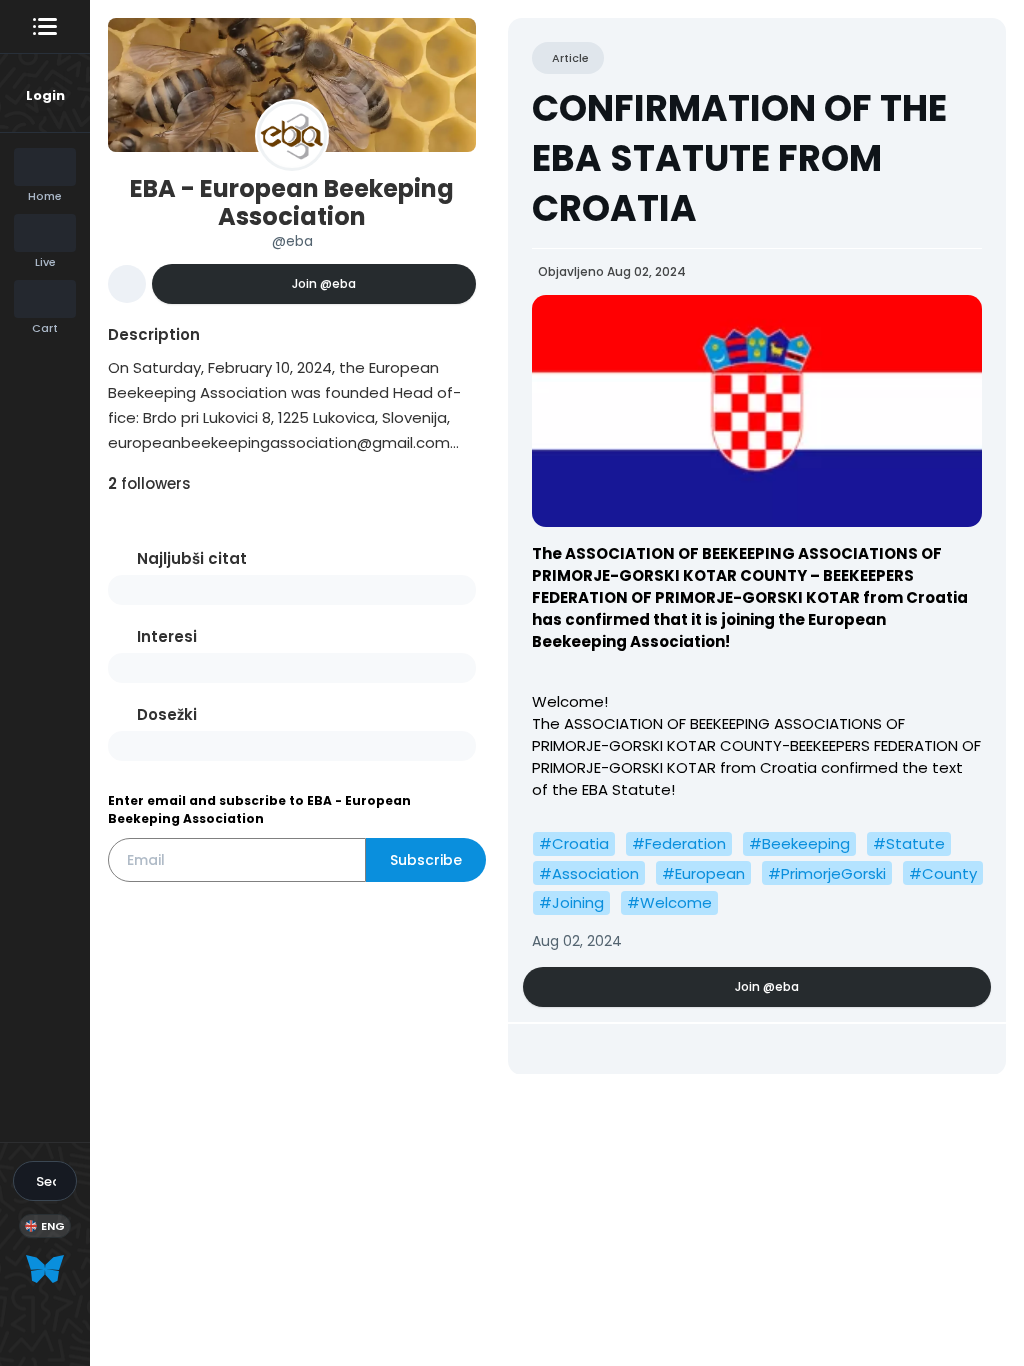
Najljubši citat (192, 558)
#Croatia (574, 843)
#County (943, 873)
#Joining (571, 902)
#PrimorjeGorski (827, 873)
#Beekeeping (799, 843)
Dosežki (167, 714)
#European (703, 873)
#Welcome (669, 902)
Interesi (167, 636)
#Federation (679, 843)
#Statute (909, 843)
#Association (589, 873)
